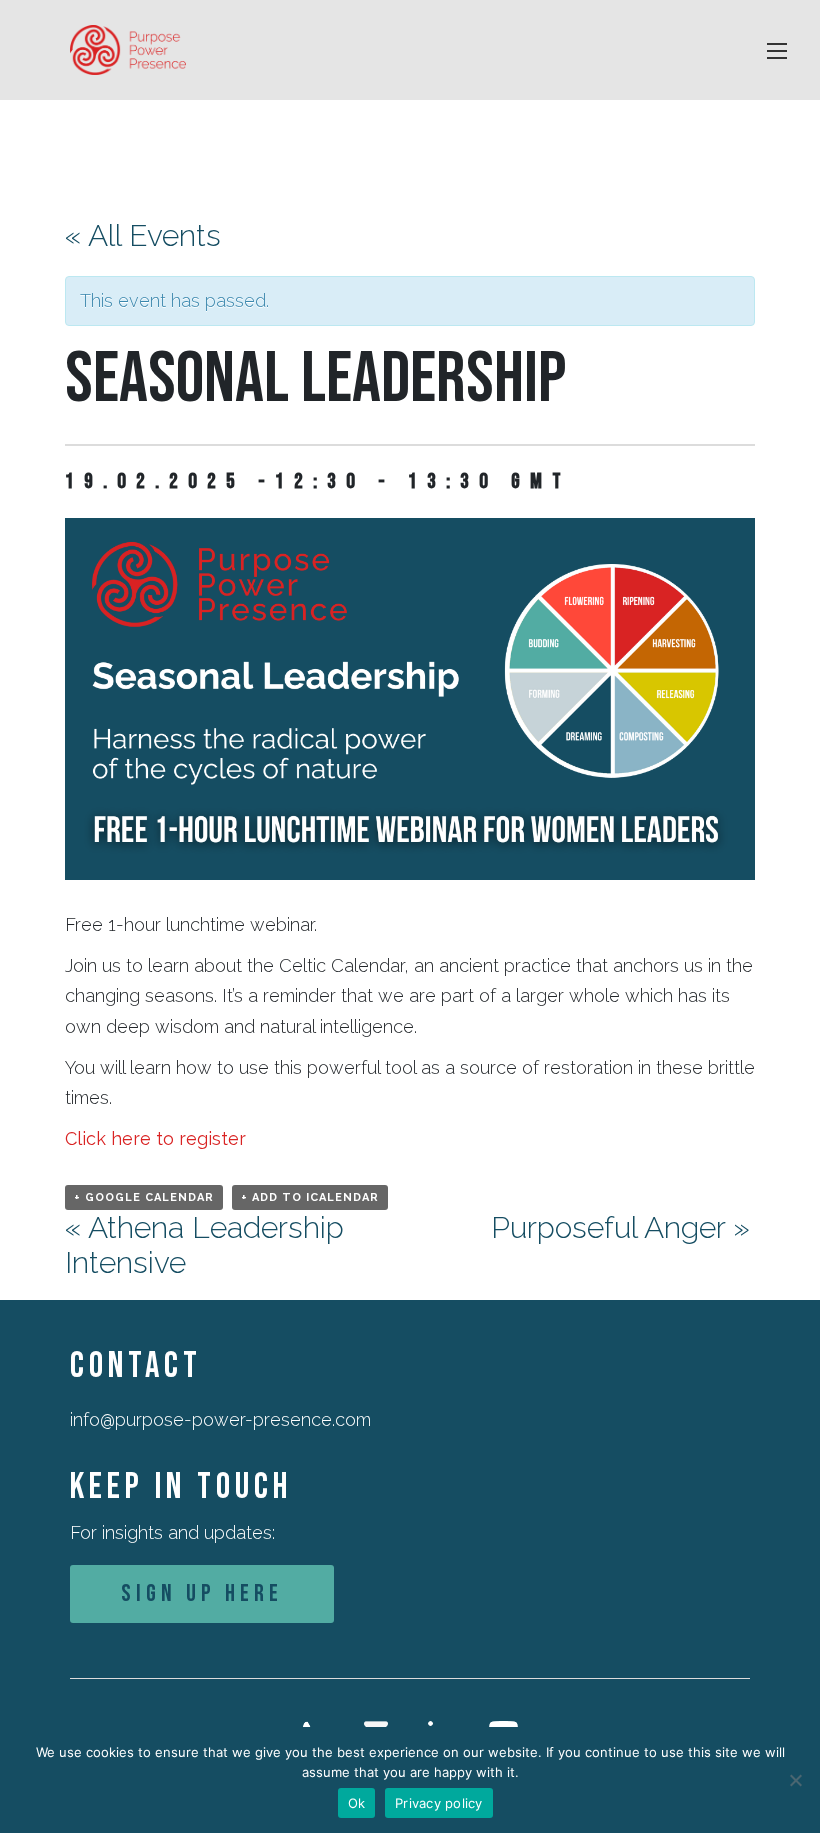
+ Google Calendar (144, 1197)
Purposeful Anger (620, 1227)
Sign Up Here (202, 1593)
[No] (795, 1780)
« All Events (143, 235)
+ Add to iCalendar (310, 1197)
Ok (357, 1803)
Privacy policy (439, 1803)
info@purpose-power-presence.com (220, 1419)
